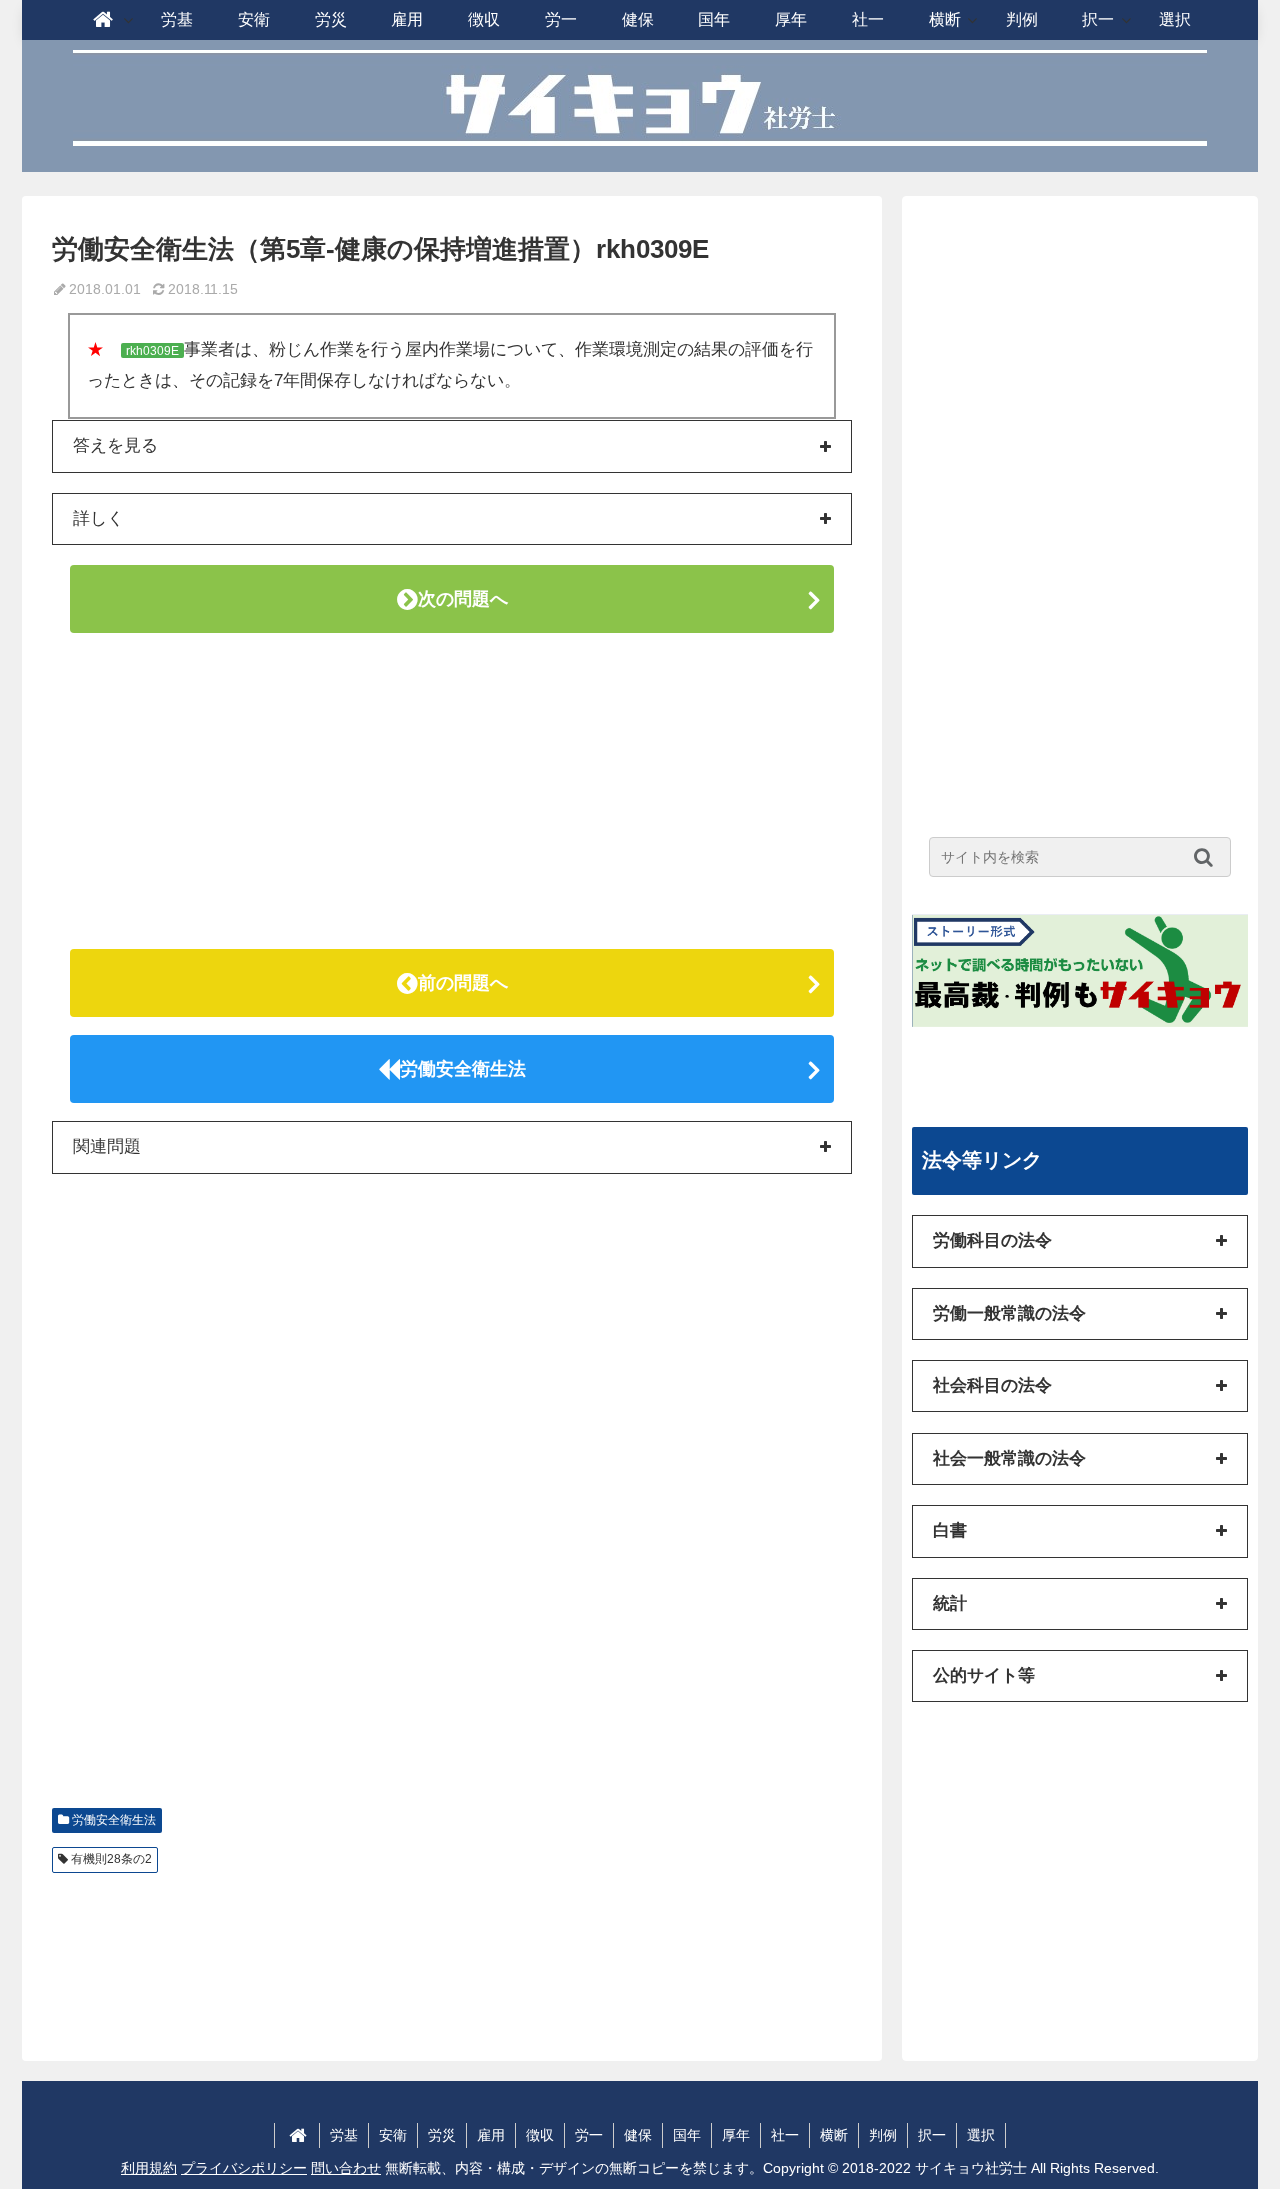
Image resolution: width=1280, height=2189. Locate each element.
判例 (883, 2135)
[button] (1208, 857)
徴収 (540, 2135)
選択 (981, 2135)
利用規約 (149, 2168)
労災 (442, 2135)
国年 (687, 2135)
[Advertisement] (452, 791)
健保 (638, 2135)
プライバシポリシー (244, 2168)
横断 (834, 2135)
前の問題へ (463, 983)
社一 (785, 2135)
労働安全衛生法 (463, 1069)
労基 (344, 2135)
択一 (932, 2135)
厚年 (736, 2135)
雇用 (491, 2135)
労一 (589, 2135)
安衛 (393, 2135)
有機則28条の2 (111, 1859)
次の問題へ (463, 599)
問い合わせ (346, 2168)
